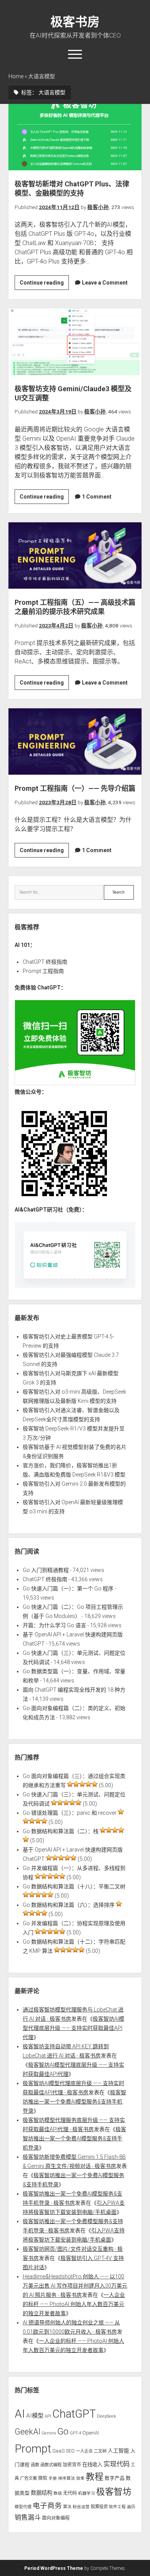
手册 (53, 2478)
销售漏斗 (28, 2517)
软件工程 (117, 2507)
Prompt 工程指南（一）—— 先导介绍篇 (75, 742)
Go (63, 2431)
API (48, 2416)
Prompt (33, 2449)
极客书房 (75, 22)
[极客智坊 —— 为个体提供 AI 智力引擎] (75, 1083)
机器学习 (87, 2493)
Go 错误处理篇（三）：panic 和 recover (70, 1813)
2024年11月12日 (59, 207)
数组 (58, 2493)
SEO (70, 2451)
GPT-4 (75, 2433)
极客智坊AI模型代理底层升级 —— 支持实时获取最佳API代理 (73, 2028)
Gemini (49, 2433)
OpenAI (91, 2433)
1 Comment (97, 497)
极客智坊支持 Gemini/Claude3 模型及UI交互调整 (75, 342)
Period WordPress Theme (54, 2568)
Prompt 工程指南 (43, 971)
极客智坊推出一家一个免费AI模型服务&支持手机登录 (74, 2102)
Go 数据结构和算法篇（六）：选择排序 (69, 1905)
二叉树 (100, 2451)
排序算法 (67, 2478)
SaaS (58, 2451)
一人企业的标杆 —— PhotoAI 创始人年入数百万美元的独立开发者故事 (74, 2304)
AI (20, 2414)
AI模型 (35, 2416)
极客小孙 (98, 207)
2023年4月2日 (56, 625)
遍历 (131, 2507)
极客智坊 (114, 2492)
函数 (35, 2465)
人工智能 (118, 2451)
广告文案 (28, 2478)
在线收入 (92, 2465)
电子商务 (47, 2506)
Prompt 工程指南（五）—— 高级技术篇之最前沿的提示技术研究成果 (75, 556)
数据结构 (42, 2493)
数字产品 (115, 2478)
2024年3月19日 (58, 412)
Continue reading (44, 285)
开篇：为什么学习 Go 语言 (54, 1625)
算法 (67, 2507)
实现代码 (117, 2464)
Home (16, 76)
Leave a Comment (105, 283)
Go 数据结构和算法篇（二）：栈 (61, 1831)
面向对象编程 (56, 2518)
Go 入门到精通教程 (46, 1570)
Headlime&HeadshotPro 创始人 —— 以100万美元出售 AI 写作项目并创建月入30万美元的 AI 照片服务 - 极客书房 (75, 2286)
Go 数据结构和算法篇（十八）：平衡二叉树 (74, 1886)
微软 (43, 2478)
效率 (80, 2478)
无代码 (70, 2493)
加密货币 (72, 2465)
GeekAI (27, 2432)
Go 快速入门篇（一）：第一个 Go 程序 (68, 1588)
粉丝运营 (81, 2507)
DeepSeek (107, 2416)
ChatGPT (74, 2414)
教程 (95, 2477)
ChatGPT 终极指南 (45, 962)
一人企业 (84, 2451)
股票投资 (99, 2507)
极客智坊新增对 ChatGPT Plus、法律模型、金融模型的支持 (75, 137)
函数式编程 (51, 2465)
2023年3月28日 (58, 802)
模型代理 (23, 2507)
